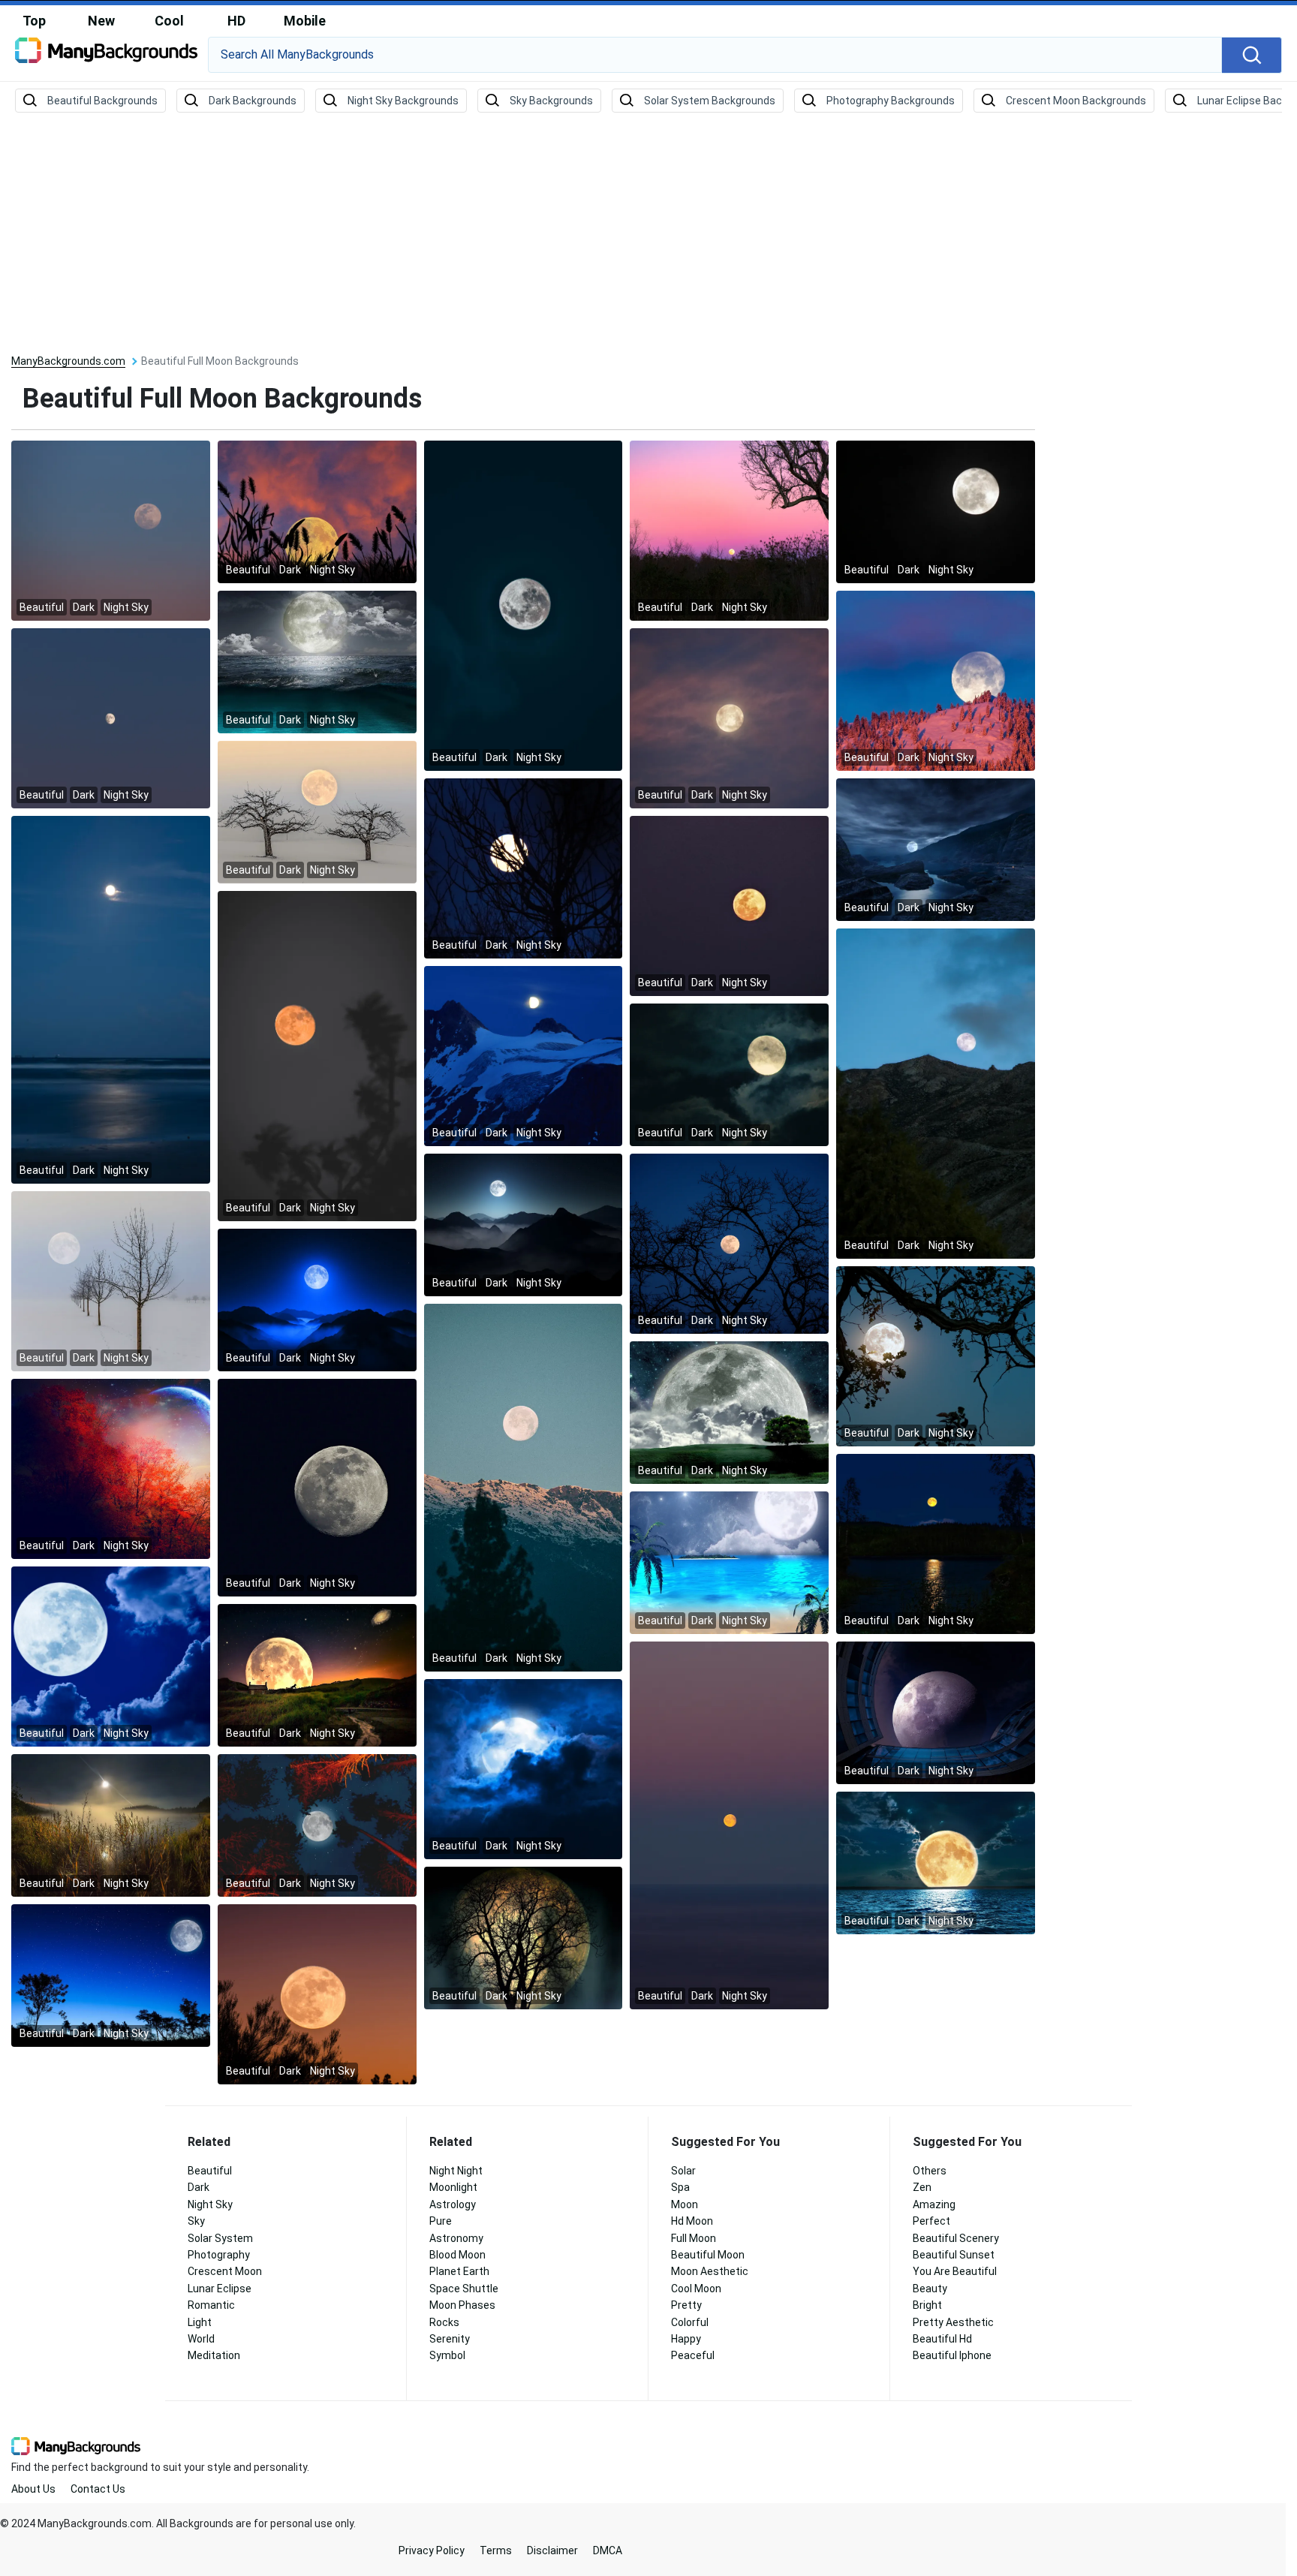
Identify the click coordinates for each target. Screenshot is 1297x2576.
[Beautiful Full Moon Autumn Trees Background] (111, 1468)
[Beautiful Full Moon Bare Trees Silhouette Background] (524, 868)
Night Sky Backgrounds (403, 101)
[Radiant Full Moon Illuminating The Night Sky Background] (524, 1055)
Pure (441, 2221)
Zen (922, 2187)
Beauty (930, 2289)
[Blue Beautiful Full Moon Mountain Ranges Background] (317, 1299)
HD (236, 21)
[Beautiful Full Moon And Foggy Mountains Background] (524, 1224)
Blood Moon (457, 2255)
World (201, 2339)
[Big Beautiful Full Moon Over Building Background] (936, 1712)
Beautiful (210, 2171)
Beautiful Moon (708, 2255)
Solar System (220, 2238)
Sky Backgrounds (551, 101)
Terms (496, 2550)
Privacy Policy (432, 2550)
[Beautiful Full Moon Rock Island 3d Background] (936, 849)
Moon (685, 2204)
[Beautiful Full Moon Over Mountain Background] (936, 1093)
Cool (169, 21)
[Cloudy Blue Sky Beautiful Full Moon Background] (111, 1656)
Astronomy (456, 2238)
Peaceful (693, 2355)
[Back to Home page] (106, 56)
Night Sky (210, 2204)
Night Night (456, 2171)
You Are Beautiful (955, 2271)
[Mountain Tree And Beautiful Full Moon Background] (524, 1487)
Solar (683, 2171)
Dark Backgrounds (253, 101)
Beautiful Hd (942, 2339)
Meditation (214, 2355)
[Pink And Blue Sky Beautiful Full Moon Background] (111, 530)
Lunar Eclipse (220, 2289)
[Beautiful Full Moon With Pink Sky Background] (729, 530)
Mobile (305, 21)
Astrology (453, 2204)
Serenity (450, 2339)
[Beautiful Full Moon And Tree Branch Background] (317, 1055)
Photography (219, 2255)
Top (34, 21)
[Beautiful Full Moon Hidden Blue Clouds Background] (524, 1768)
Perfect (931, 2221)
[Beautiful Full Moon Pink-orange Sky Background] (317, 1994)
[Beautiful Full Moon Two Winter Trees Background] (317, 811)
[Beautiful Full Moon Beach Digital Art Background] (729, 1562)
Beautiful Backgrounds (102, 101)
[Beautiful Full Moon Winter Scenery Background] (111, 1280)
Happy (686, 2339)
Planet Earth (459, 2271)
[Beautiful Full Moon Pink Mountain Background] (936, 680)
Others (930, 2171)
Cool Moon (696, 2289)
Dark (199, 2187)
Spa (680, 2187)
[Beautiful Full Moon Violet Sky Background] (729, 1825)
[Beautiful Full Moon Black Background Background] (936, 511)
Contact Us (98, 2489)
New (101, 21)
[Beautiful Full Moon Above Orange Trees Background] (317, 1825)
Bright (927, 2305)
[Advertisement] (648, 234)
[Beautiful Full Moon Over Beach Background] (111, 999)
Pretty (686, 2305)
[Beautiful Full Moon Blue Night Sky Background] (111, 1975)
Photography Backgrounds (891, 101)
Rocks (444, 2322)
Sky (196, 2221)
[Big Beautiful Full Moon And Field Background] (729, 1412)
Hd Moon (692, 2221)
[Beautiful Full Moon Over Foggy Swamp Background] (111, 1825)
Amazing (934, 2204)
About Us (33, 2489)
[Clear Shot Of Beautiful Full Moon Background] (317, 1487)
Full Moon (694, 2238)
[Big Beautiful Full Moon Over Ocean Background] (317, 661)
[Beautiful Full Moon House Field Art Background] (317, 1675)
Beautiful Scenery (956, 2238)
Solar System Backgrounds (710, 101)
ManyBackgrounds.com (68, 361)
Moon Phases (462, 2305)
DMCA (608, 2550)
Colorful (690, 2322)
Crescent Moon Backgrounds (1076, 101)
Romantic (211, 2305)
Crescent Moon (225, 2271)
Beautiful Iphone (952, 2355)
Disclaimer (552, 2550)
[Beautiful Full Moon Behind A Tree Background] (524, 1937)
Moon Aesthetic (710, 2271)
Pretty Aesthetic (953, 2322)
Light (200, 2322)
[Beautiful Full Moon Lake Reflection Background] (936, 1543)
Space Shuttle (464, 2289)
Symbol (447, 2355)
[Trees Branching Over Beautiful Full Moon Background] (729, 1243)
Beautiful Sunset (954, 2255)
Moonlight (453, 2187)
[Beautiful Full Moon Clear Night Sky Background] (524, 605)
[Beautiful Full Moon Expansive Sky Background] (111, 718)
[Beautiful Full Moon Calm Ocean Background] (936, 1862)
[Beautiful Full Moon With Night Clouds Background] (729, 1074)
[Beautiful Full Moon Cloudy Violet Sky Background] (729, 718)
